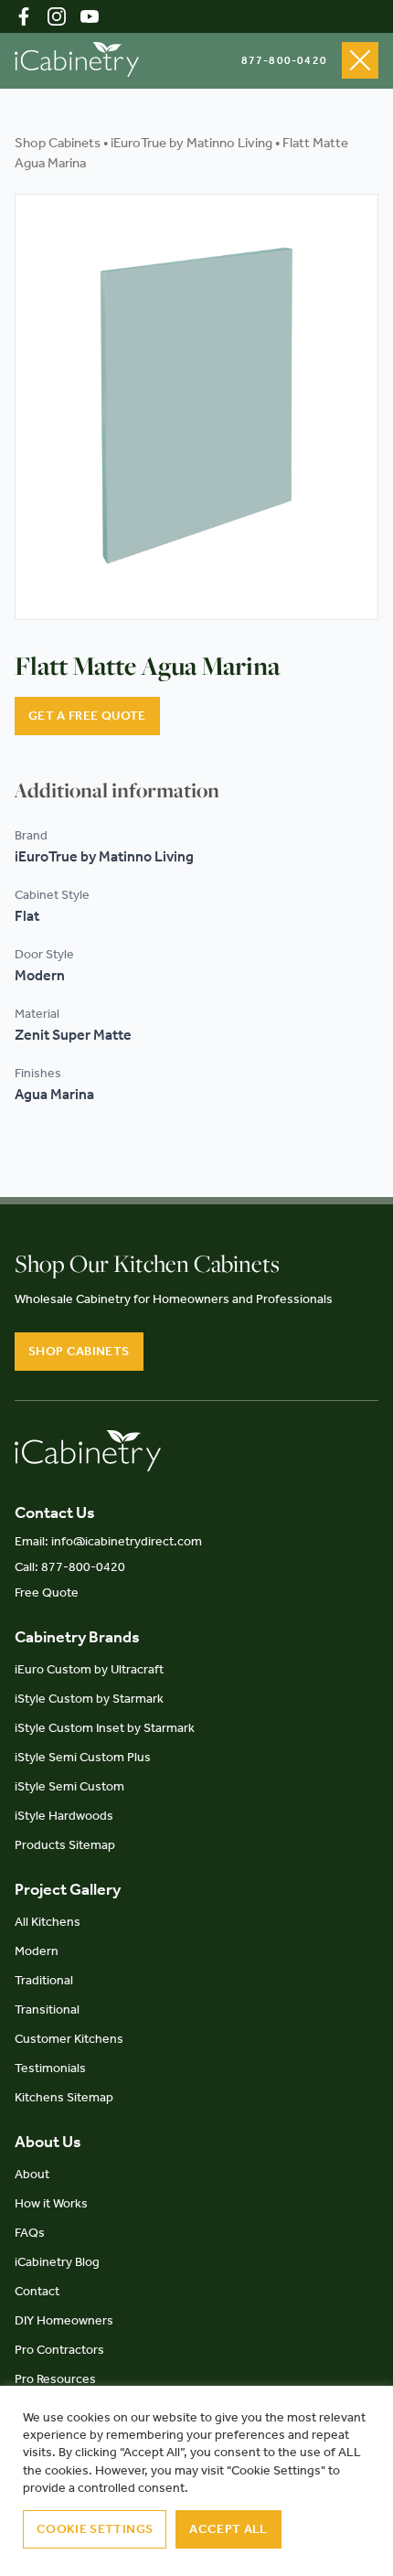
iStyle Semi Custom (69, 1786)
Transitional (47, 2009)
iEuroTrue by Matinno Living (191, 143)
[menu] (360, 60)
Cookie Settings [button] (95, 2529)
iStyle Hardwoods (64, 1816)
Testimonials (50, 2068)
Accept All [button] (228, 2529)
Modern (37, 1951)
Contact (37, 2291)
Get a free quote (87, 716)
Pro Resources (55, 2379)
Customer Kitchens (69, 2039)
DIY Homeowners (64, 2320)
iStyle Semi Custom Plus (83, 1757)
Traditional (44, 1980)
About (32, 2174)
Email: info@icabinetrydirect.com (108, 1541)
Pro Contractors (59, 2350)
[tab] (117, 790)
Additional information (117, 790)
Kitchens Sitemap (64, 2097)
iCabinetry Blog (57, 2262)
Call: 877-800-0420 (70, 1567)
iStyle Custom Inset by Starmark (105, 1728)
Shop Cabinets (58, 143)
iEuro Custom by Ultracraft (89, 1669)
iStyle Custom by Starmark (89, 1699)
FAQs (30, 2233)
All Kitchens (48, 1922)
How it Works (51, 2203)
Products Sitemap (65, 1845)
